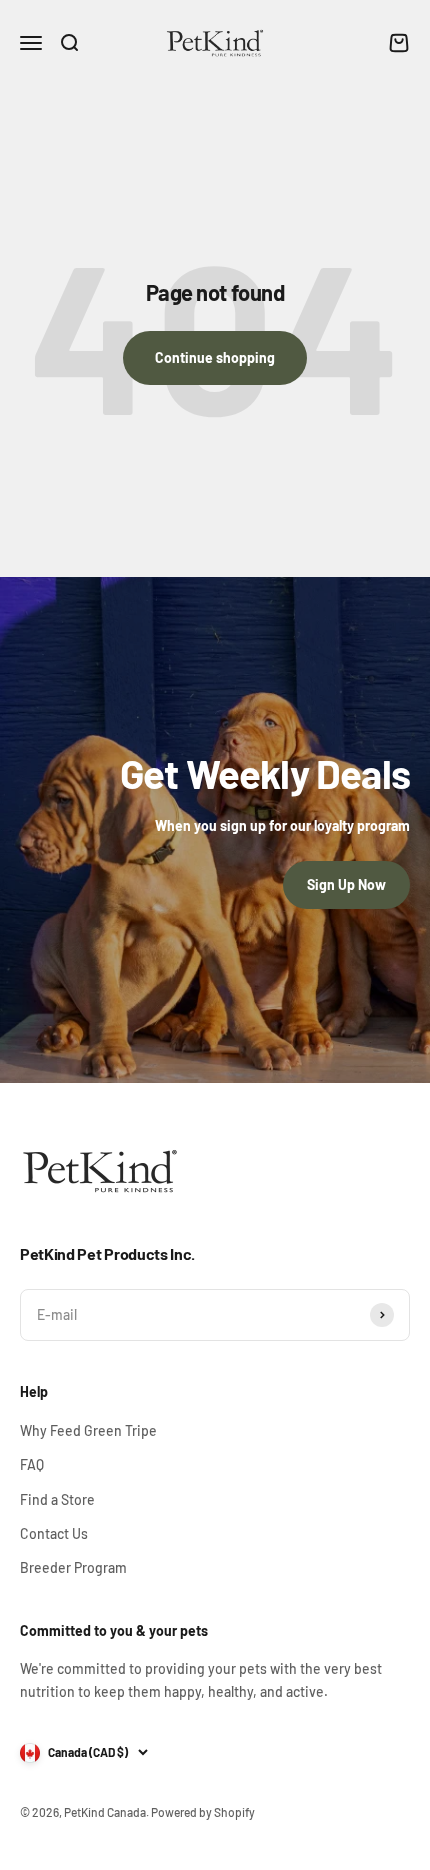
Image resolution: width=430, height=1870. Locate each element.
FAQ (32, 1464)
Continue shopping (215, 357)
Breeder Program (73, 1567)
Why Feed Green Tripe (88, 1430)
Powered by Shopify (203, 1812)
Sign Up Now (346, 884)
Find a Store (57, 1499)
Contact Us (54, 1533)
